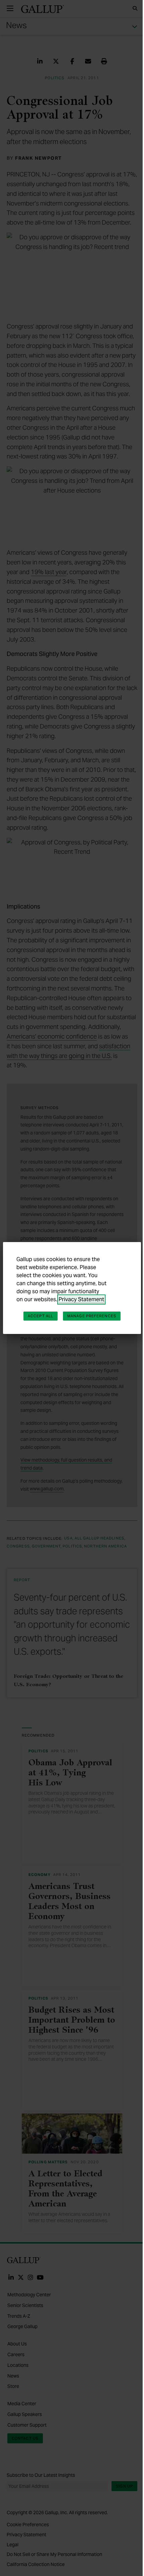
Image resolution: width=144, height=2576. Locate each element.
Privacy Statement (81, 1299)
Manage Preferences (92, 1316)
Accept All (41, 1316)
